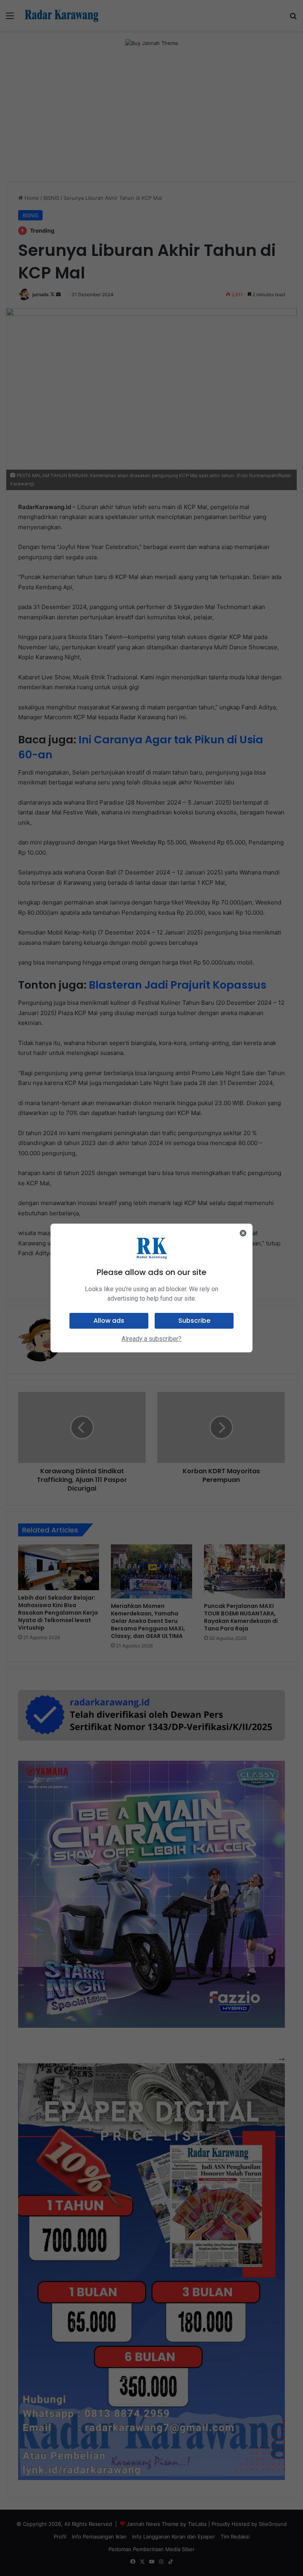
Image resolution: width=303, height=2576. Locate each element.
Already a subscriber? (151, 1339)
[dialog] (151, 1288)
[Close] (243, 1233)
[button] (109, 1321)
